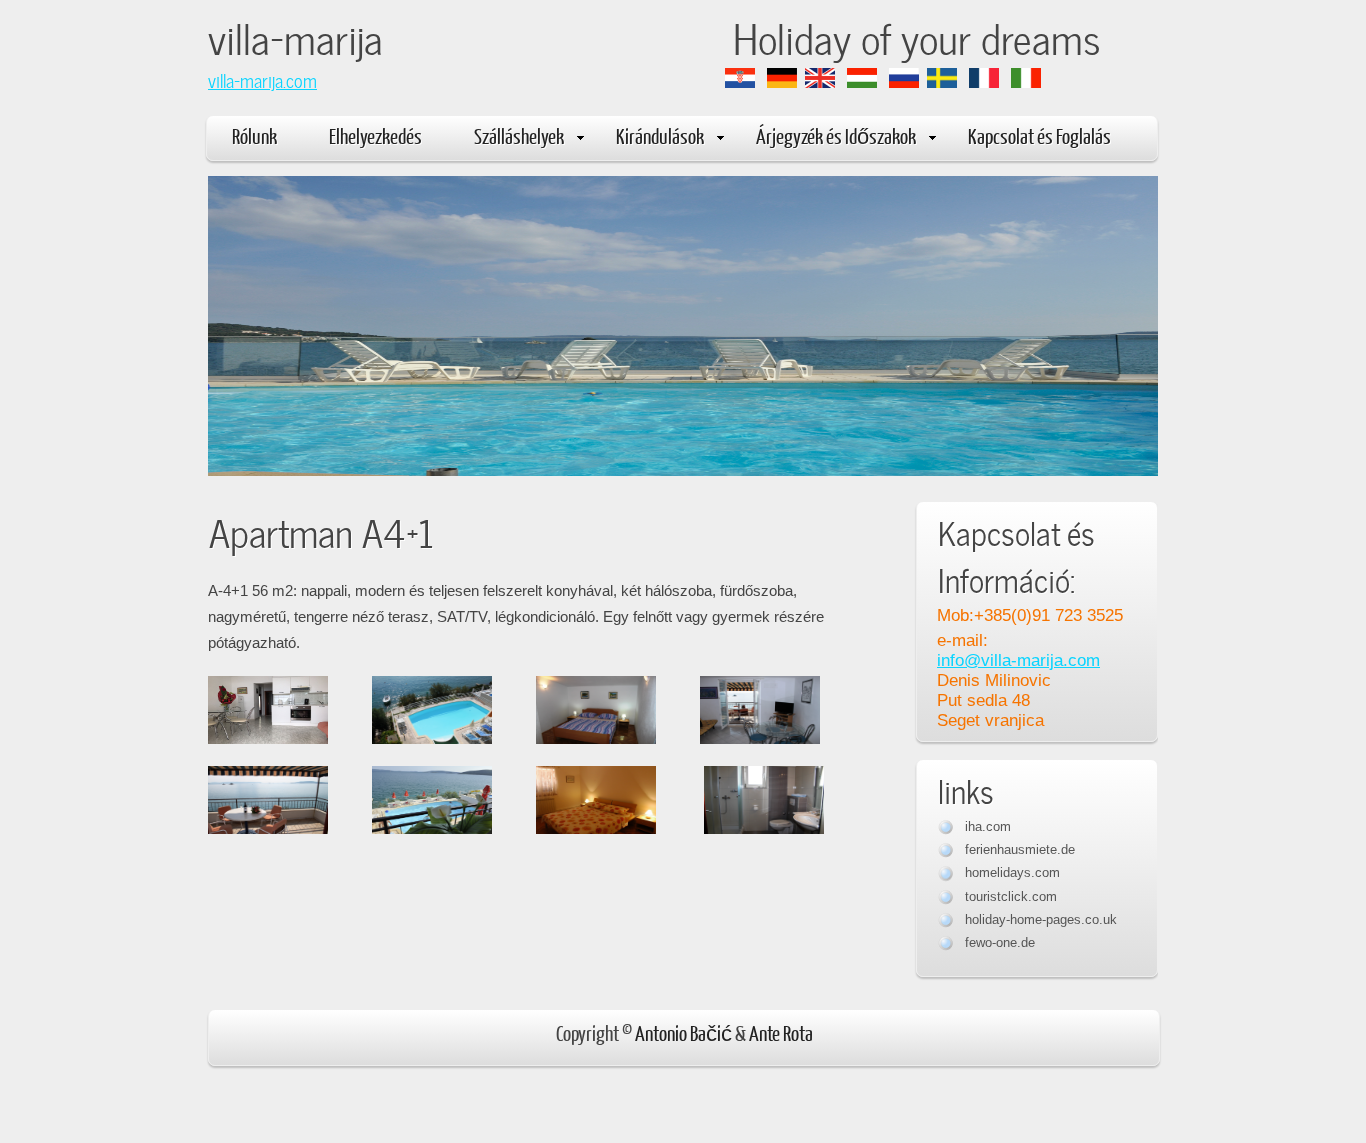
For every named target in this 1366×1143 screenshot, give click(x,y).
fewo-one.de (1000, 942)
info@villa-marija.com (1018, 660)
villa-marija (470, 35)
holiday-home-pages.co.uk (1041, 919)
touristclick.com (1011, 896)
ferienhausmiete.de (1020, 849)
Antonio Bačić (683, 1032)
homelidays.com (1012, 872)
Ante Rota (781, 1032)
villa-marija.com (262, 79)
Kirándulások (660, 135)
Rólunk (254, 135)
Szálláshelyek (519, 135)
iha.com (988, 826)
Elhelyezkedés (375, 135)
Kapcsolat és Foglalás (1039, 135)
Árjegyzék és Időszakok (836, 135)
